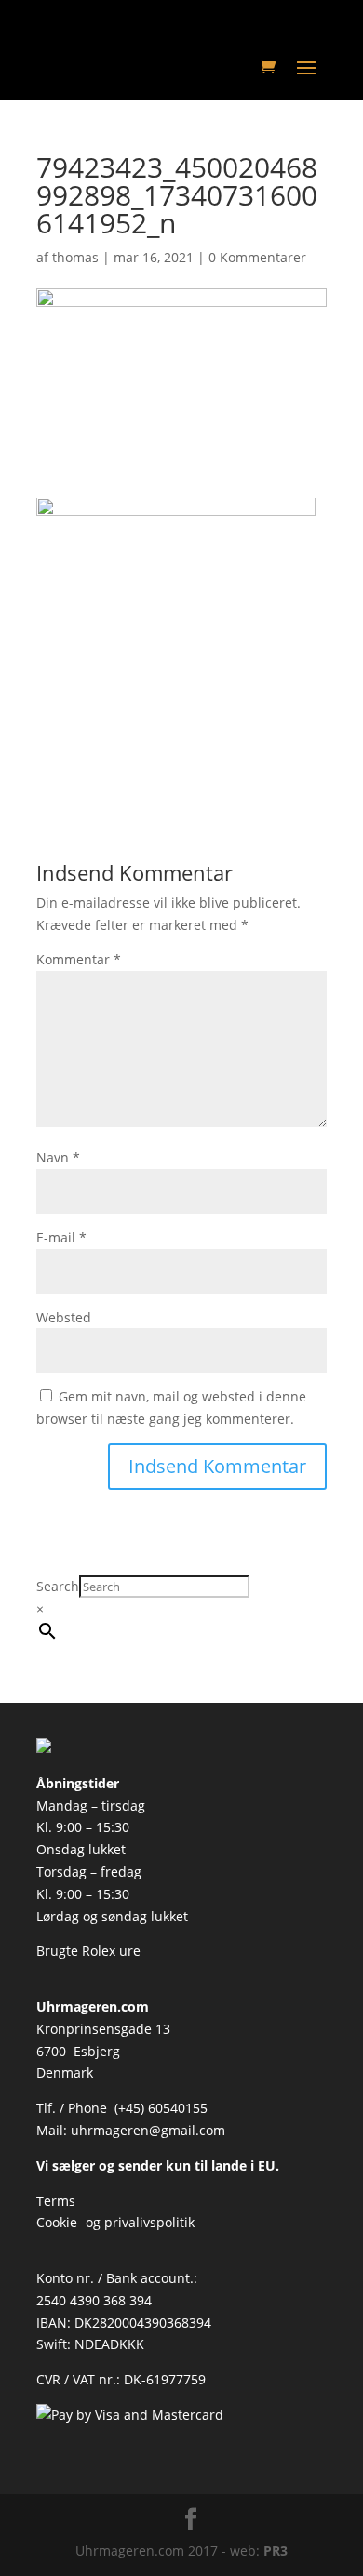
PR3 (276, 2550)
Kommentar (79, 959)
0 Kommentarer (257, 257)
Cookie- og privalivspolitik (115, 2222)
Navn (58, 1157)
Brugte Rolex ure (88, 1951)
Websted (64, 1317)
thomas (75, 257)
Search (58, 1586)
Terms (56, 2201)
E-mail (61, 1237)
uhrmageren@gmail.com (148, 2130)
